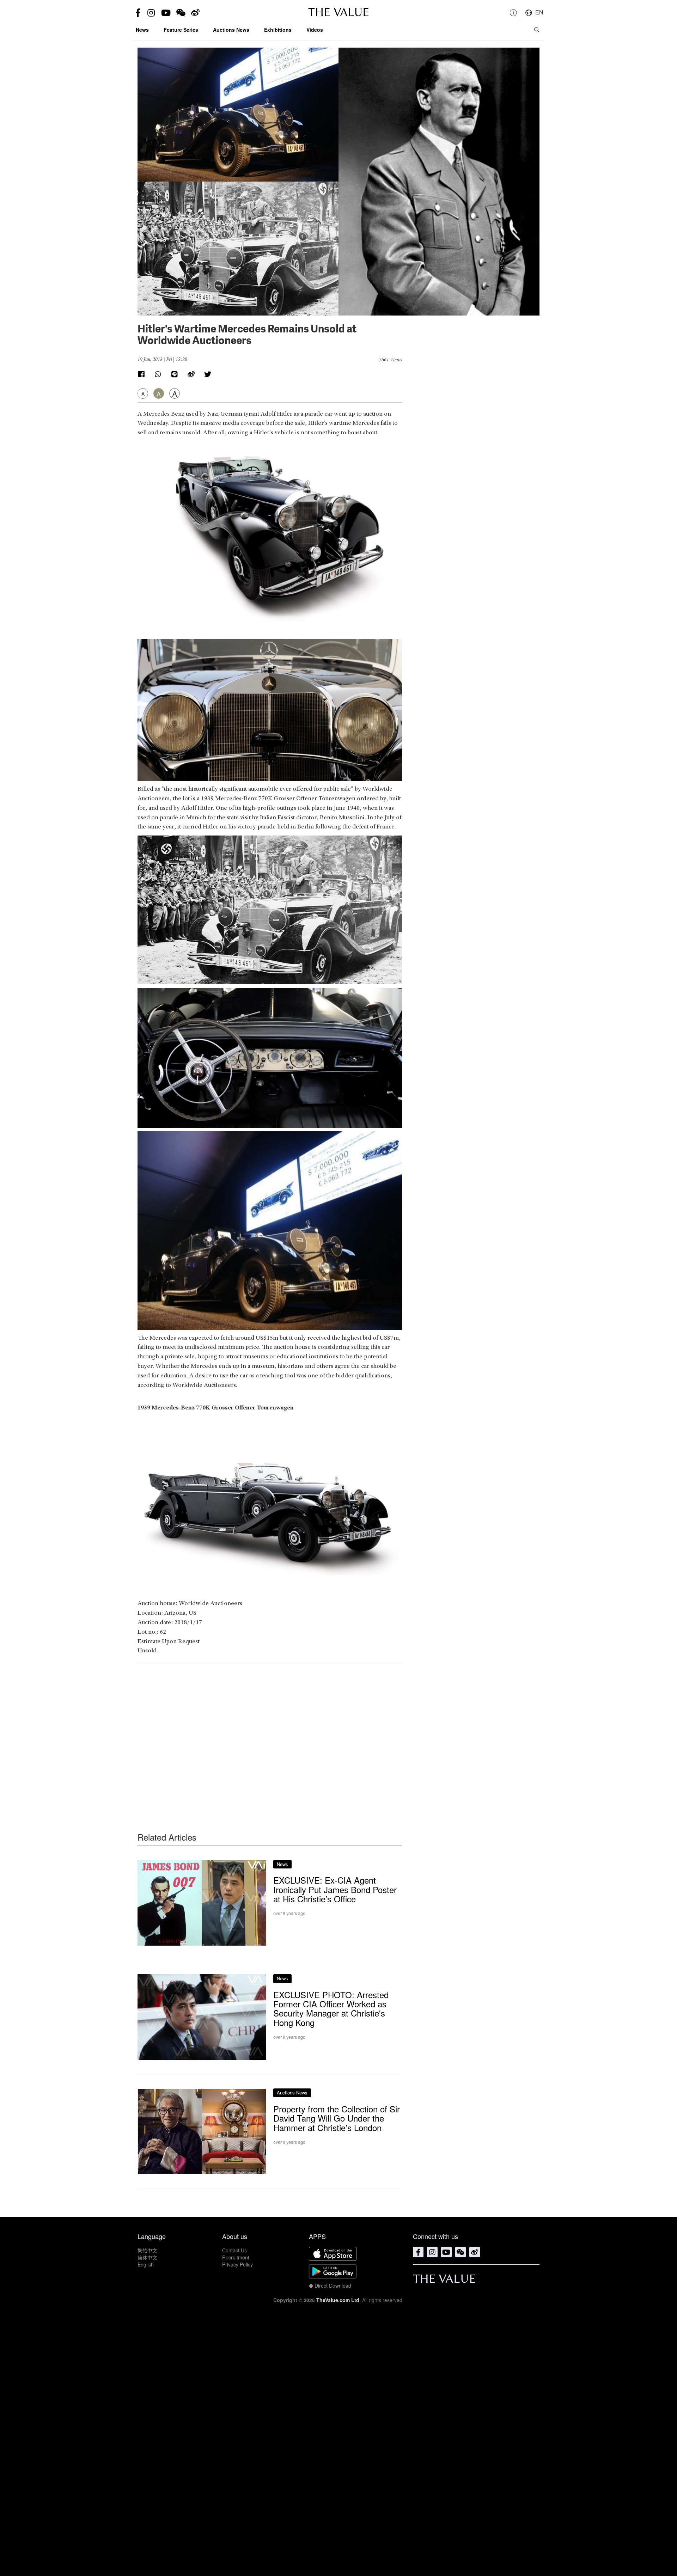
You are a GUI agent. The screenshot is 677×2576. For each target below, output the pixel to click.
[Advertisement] (270, 1734)
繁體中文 (147, 2250)
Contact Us (234, 2250)
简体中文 (147, 2257)
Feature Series (181, 30)
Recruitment (236, 2257)
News (142, 30)
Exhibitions (278, 30)
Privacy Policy (237, 2264)
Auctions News (231, 30)
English (146, 2264)
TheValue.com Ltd (338, 2300)
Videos (315, 30)
